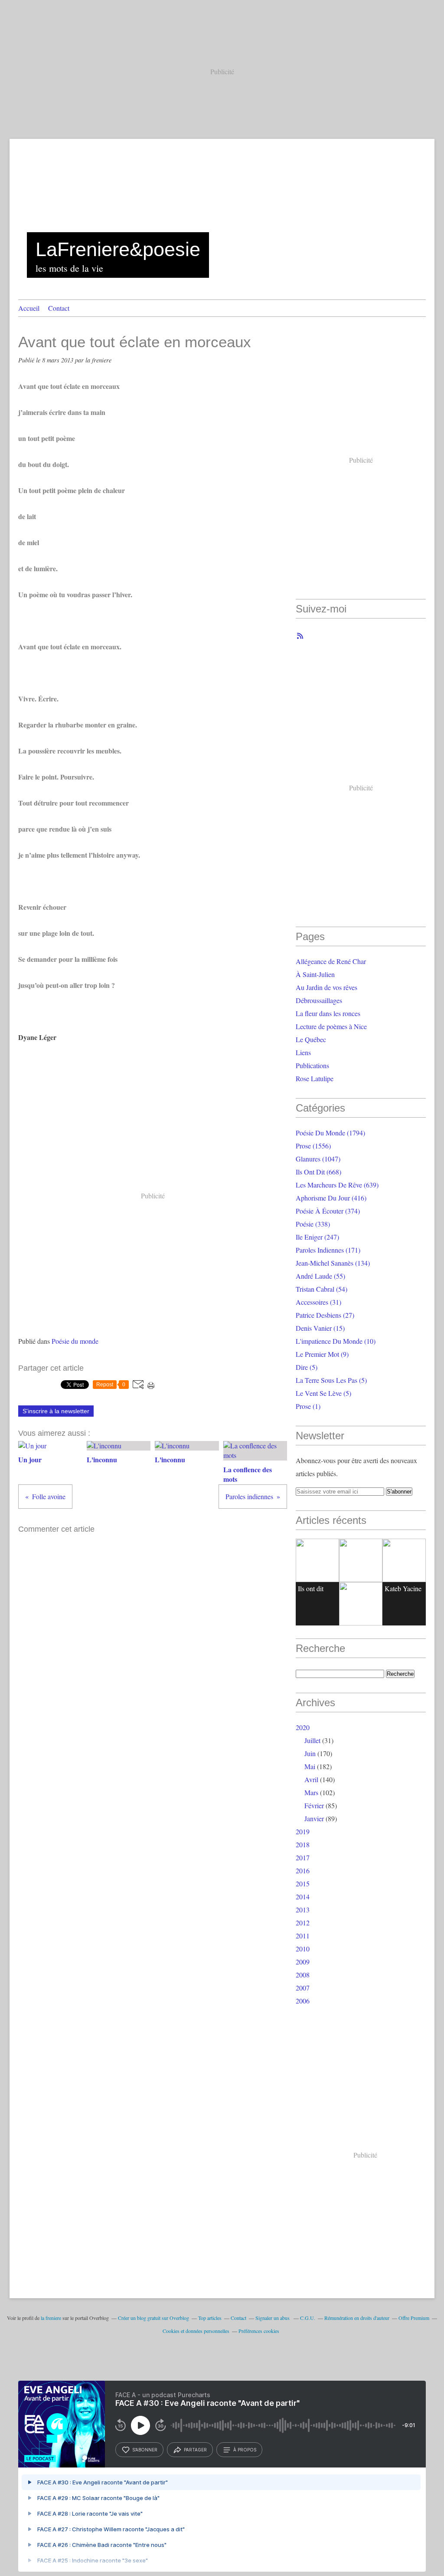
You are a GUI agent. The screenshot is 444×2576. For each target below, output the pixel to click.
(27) (325, 1315)
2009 (303, 1962)
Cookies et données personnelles (196, 2331)
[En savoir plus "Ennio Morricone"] (361, 1604)
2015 (303, 1883)
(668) (318, 1172)
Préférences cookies (259, 2331)
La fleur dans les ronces (328, 1013)
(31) (318, 1302)
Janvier (314, 1818)
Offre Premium (414, 2318)
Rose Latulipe (315, 1078)
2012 (303, 1923)
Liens (303, 1052)
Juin (310, 1753)
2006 (303, 2001)
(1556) (313, 1146)
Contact (59, 308)
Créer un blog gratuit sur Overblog (153, 2318)
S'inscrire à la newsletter (56, 1411)
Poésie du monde (75, 1341)
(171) (328, 1250)
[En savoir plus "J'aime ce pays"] (361, 1560)
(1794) (330, 1133)
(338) (313, 1224)
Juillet (312, 1740)
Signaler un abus (273, 2318)
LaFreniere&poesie (118, 249)
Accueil (29, 308)
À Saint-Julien (315, 974)
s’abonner (145, 2450)
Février (314, 1805)
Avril (311, 1779)
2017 (303, 1857)
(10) (336, 1341)
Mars (311, 1792)
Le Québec (311, 1039)
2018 (303, 1844)
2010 (303, 1949)
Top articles (210, 2318)
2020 (303, 1727)
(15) (320, 1328)
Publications (312, 1065)
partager (195, 2450)
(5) (307, 1367)
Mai (310, 1766)
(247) (317, 1237)
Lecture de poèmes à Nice (331, 1026)
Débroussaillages (319, 1000)
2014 (303, 1897)
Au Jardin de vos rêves (326, 987)
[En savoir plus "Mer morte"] (404, 1560)
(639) (337, 1185)
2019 (303, 1831)
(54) (322, 1289)
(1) (308, 1406)
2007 (303, 1988)
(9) (322, 1354)
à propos (245, 2450)
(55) (320, 1276)
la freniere (51, 2318)
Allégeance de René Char (331, 961)
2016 (303, 1870)
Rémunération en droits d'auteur (357, 2318)
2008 (303, 1975)
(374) (328, 1211)
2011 (303, 1936)
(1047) (318, 1159)
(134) (333, 1263)
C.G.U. (308, 2318)
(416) (331, 1198)
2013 (303, 1910)
